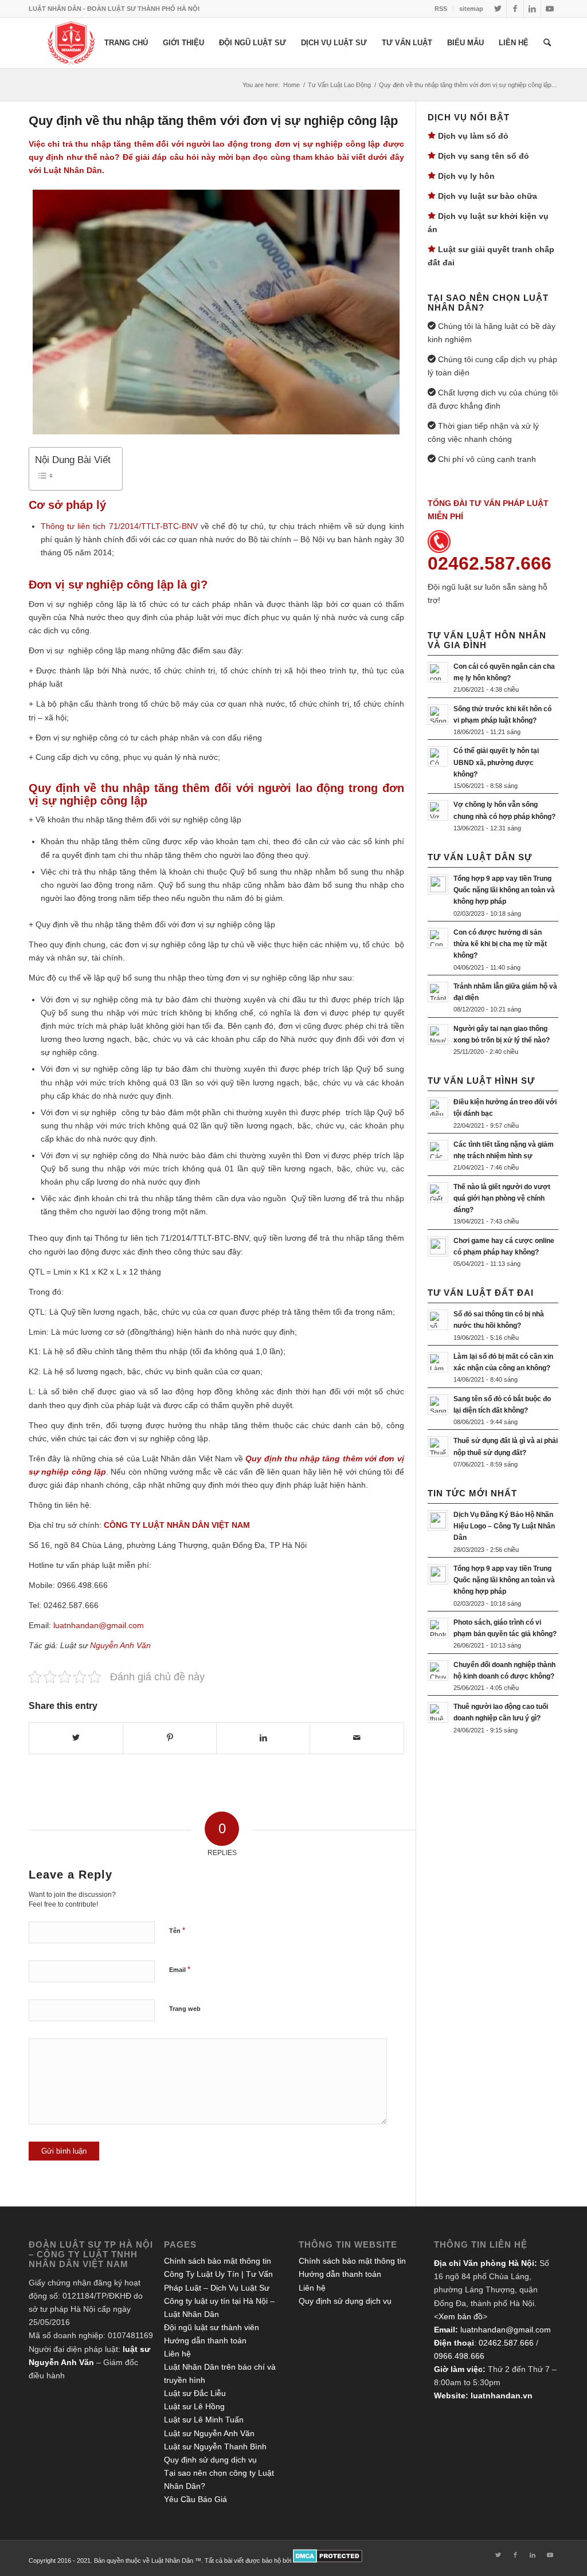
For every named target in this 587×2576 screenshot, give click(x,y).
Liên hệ (177, 2354)
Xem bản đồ (461, 2316)
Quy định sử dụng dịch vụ (210, 2460)
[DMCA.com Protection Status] (328, 2561)
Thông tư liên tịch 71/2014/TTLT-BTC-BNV (119, 526)
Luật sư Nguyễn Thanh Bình (215, 2446)
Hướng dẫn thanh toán (205, 2340)
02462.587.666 (506, 2343)
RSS (441, 9)
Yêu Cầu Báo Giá (195, 2499)
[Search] (547, 43)
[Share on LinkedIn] (263, 1738)
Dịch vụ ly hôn (466, 176)
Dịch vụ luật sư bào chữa (488, 196)
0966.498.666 (459, 2356)
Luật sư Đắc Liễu (195, 2393)
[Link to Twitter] (498, 9)
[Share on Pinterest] (170, 1738)
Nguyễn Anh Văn (120, 1645)
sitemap (471, 9)
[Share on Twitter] (76, 1738)
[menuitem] (441, 9)
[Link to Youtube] (550, 9)
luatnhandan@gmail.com (506, 2330)
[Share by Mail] (357, 1738)
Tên (177, 1930)
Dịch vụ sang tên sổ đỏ (484, 156)
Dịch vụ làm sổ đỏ (473, 136)
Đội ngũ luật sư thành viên (212, 2327)
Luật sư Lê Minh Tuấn (204, 2420)
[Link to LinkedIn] (532, 9)
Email (180, 1969)
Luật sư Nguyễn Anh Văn (209, 2433)
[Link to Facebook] (515, 9)
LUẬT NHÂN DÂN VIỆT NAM (196, 1525)
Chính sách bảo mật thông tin (218, 2261)
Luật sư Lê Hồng (194, 2406)
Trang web (185, 2009)
